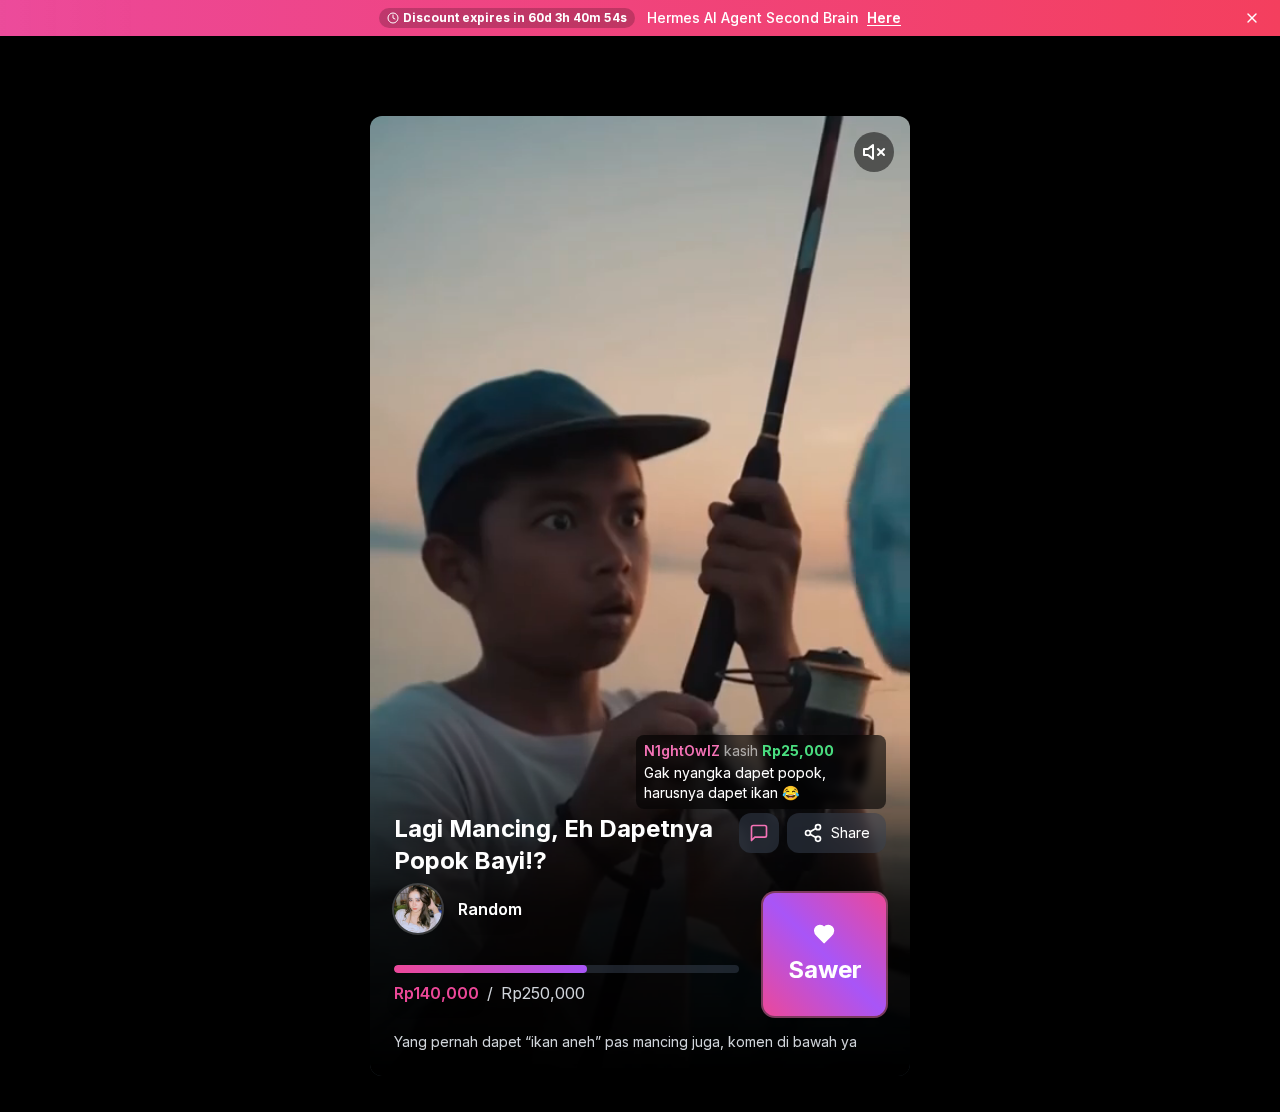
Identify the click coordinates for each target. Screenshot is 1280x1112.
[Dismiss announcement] (1252, 18)
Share (850, 832)
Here (884, 17)
